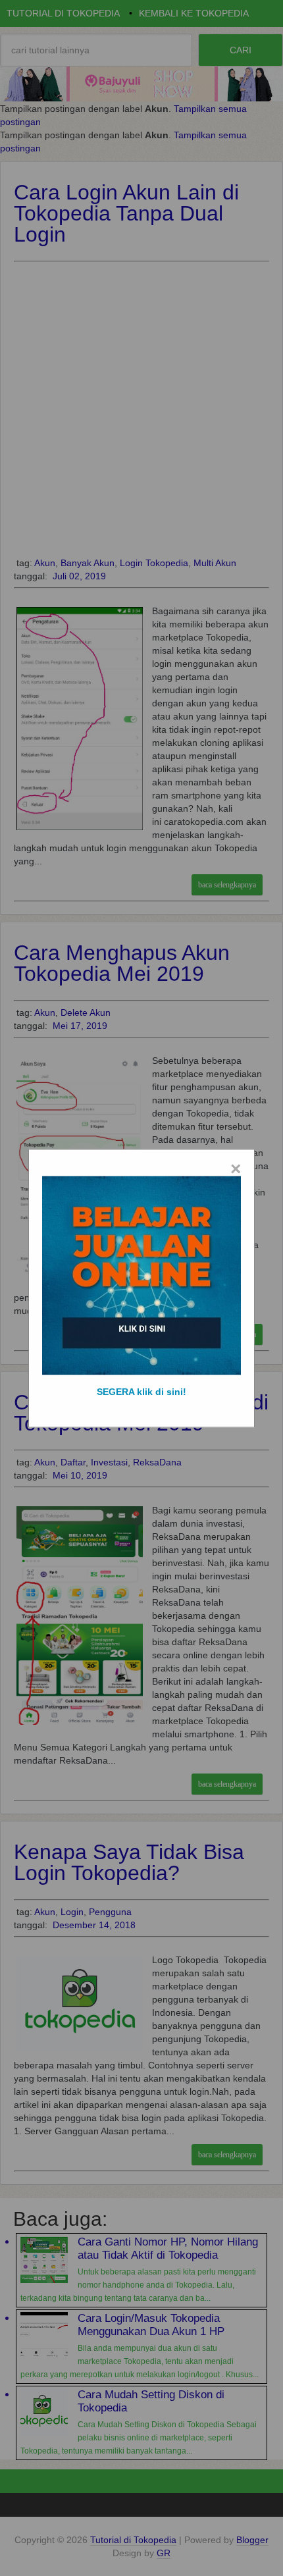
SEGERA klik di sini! (141, 1391)
